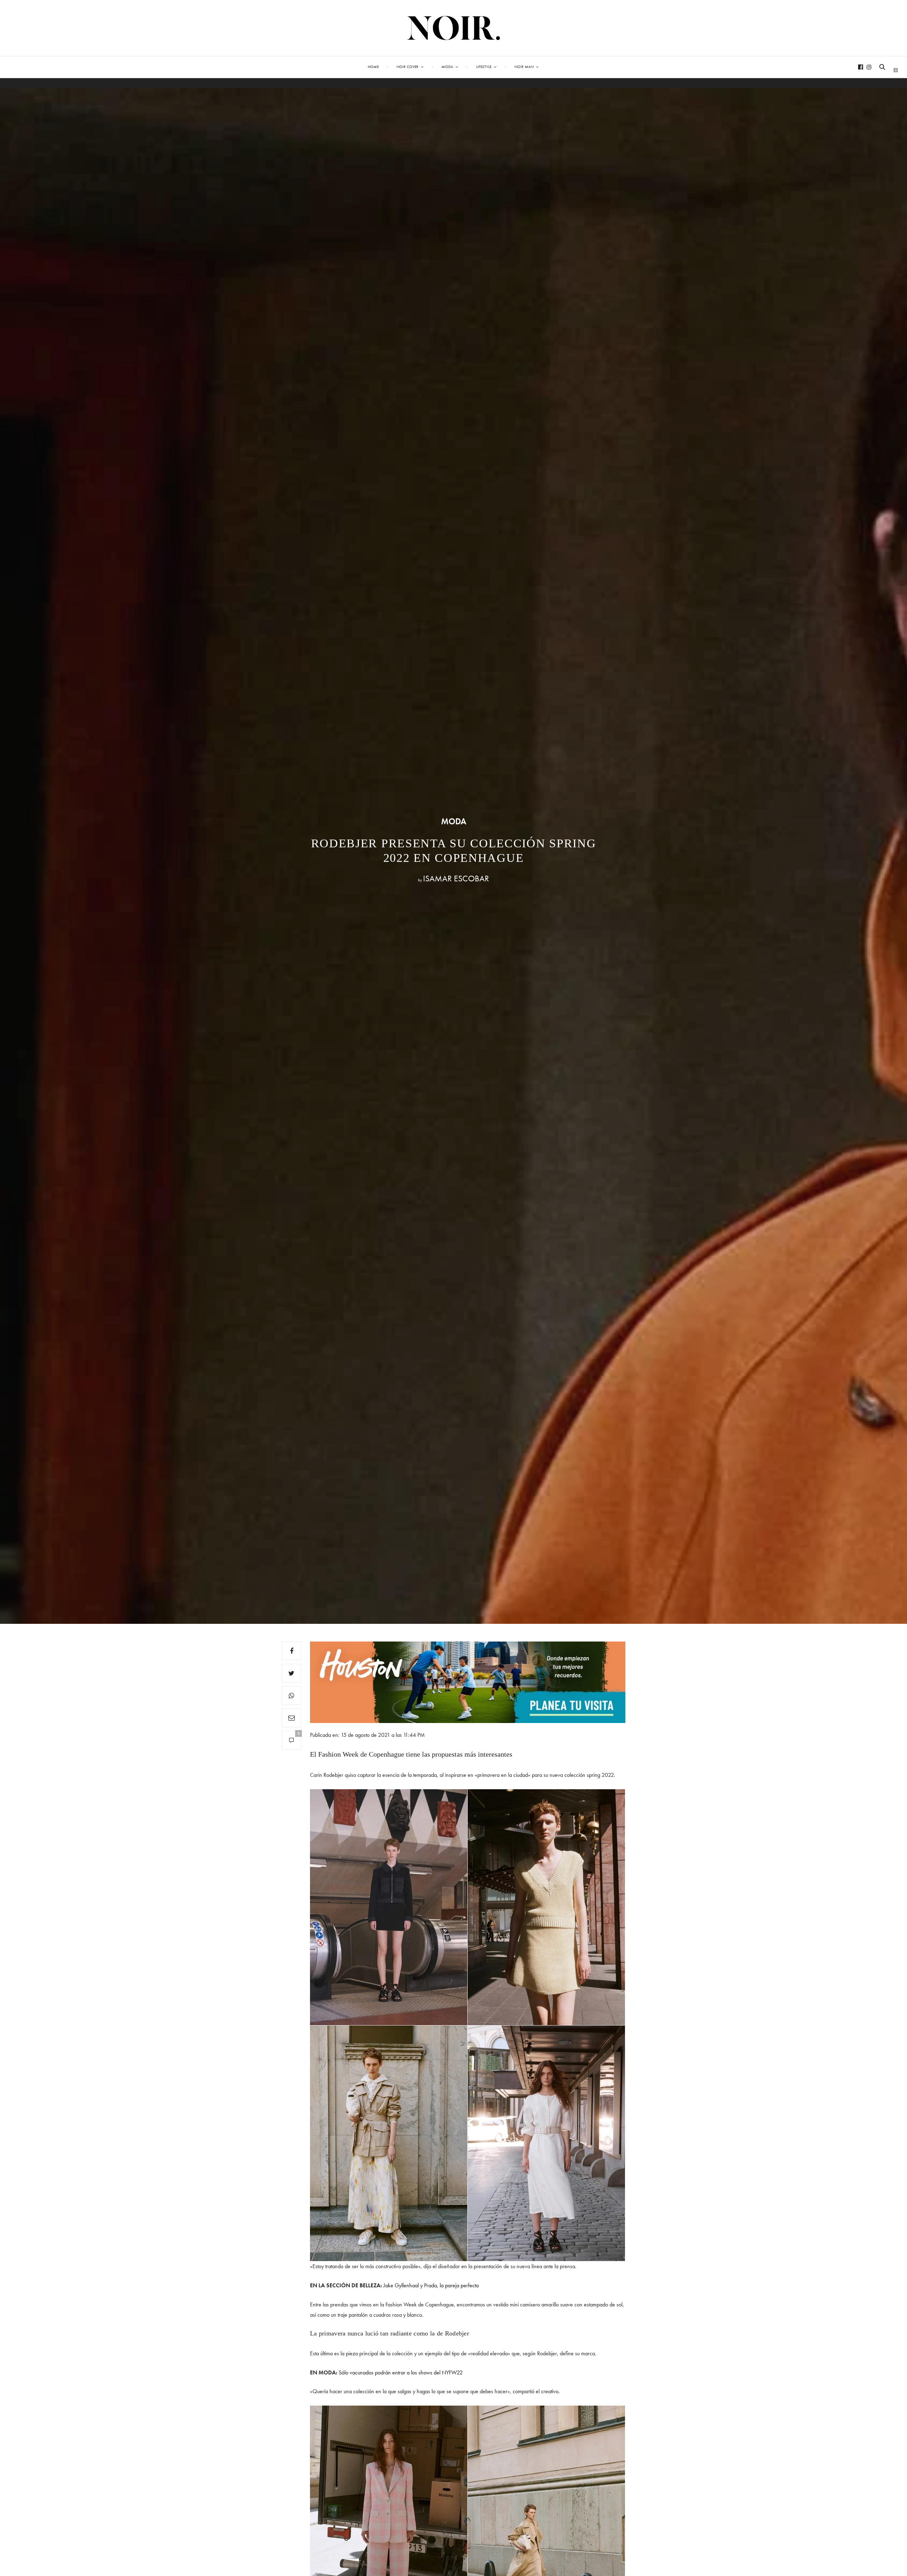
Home (373, 67)
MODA (454, 821)
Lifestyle (484, 67)
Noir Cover (407, 67)
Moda (447, 67)
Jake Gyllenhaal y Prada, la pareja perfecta (431, 2285)
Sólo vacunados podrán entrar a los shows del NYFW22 (401, 2372)
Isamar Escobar (456, 878)
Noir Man (524, 67)
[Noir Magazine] (454, 28)
